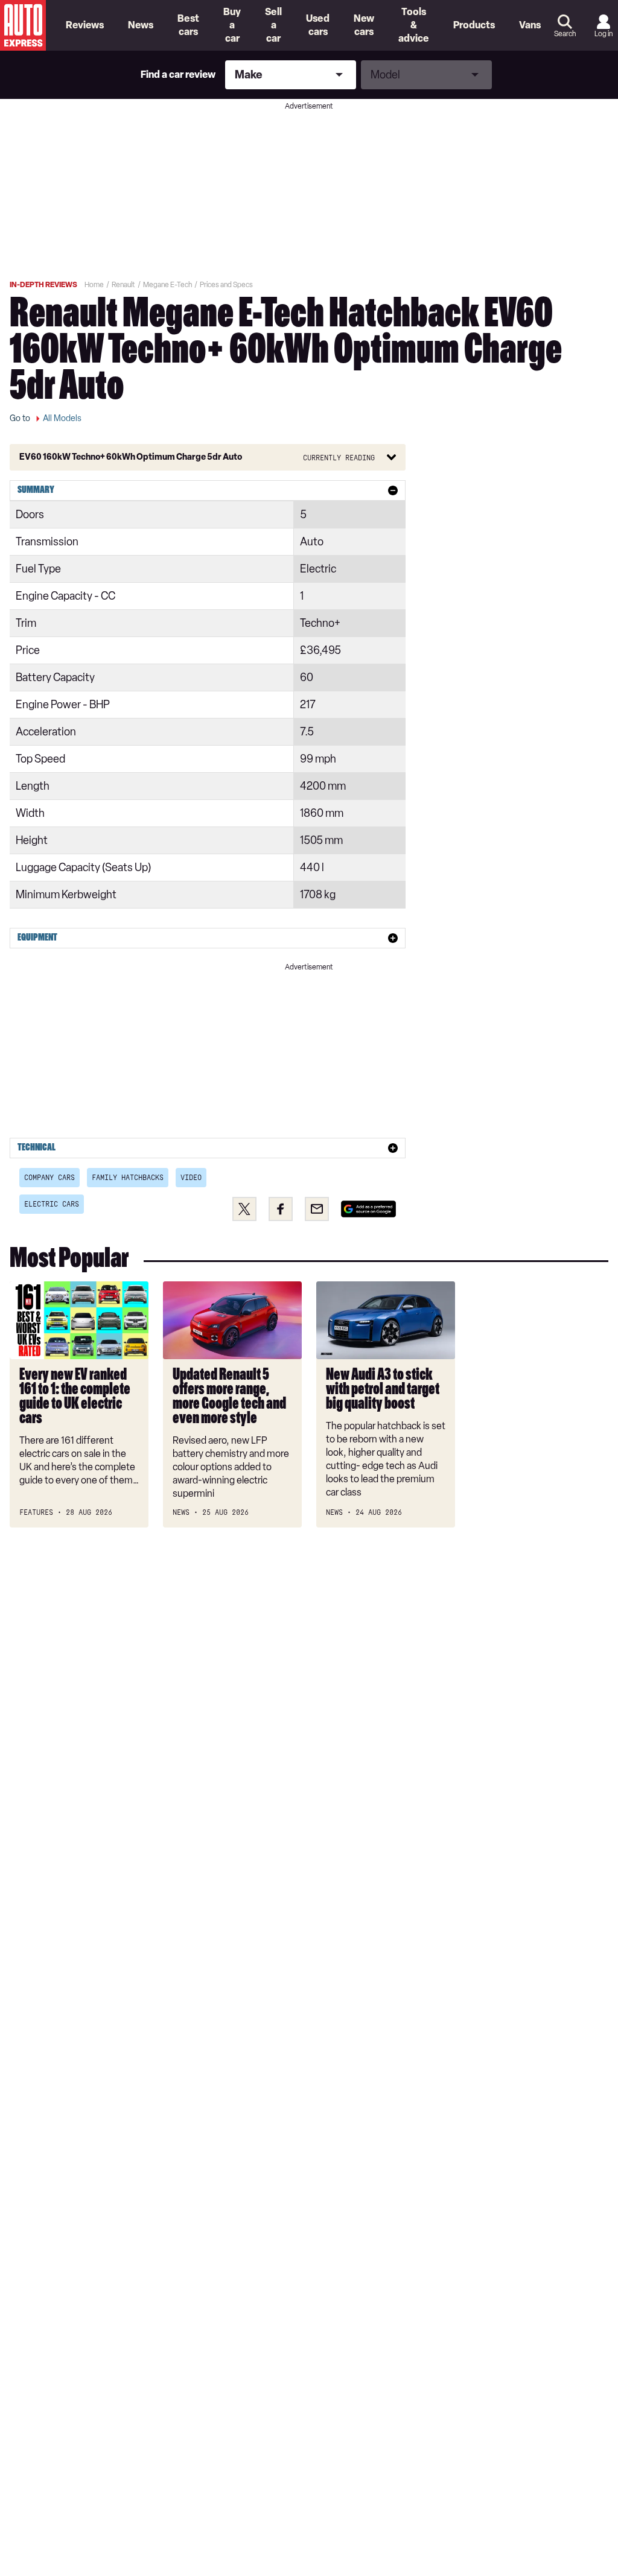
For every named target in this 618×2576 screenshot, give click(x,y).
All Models (62, 418)
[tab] (208, 490)
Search (565, 34)
